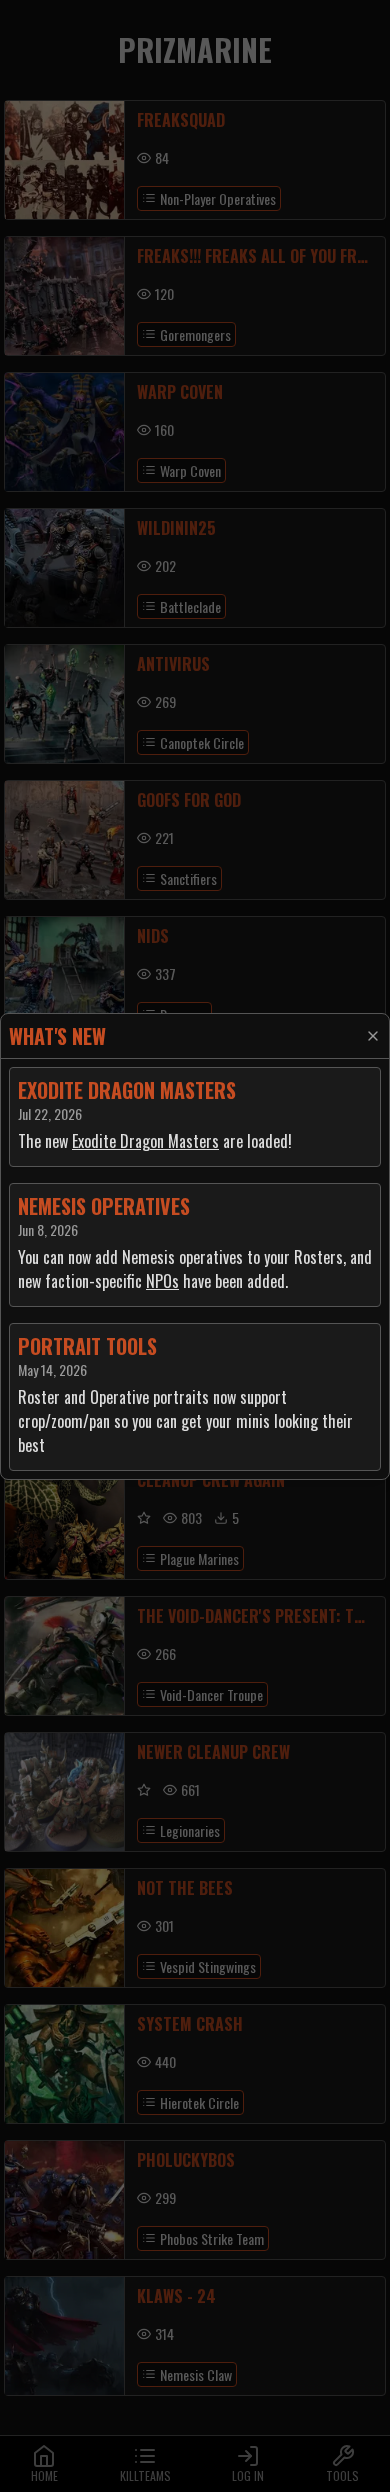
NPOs (162, 1281)
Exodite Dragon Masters (145, 1141)
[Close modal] (373, 1036)
